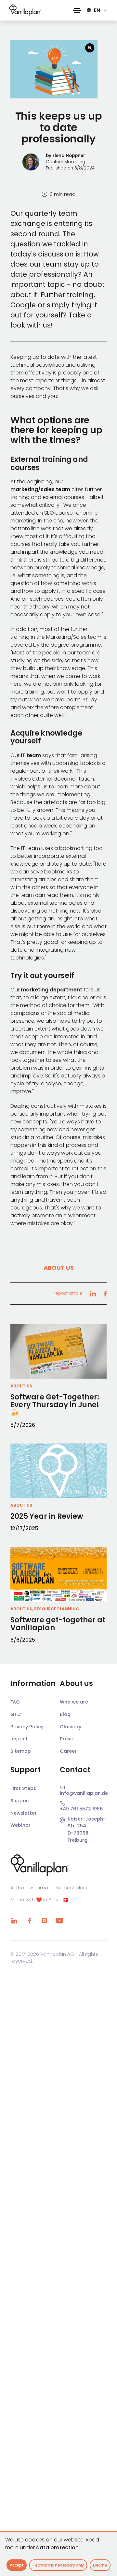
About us (59, 1268)
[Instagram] (44, 1921)
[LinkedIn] (14, 1921)
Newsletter (24, 1813)
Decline (100, 2565)
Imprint (19, 1739)
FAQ (15, 1702)
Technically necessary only (58, 2565)
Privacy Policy (27, 1727)
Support (20, 1801)
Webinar (20, 1825)
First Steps (23, 1788)
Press (66, 1739)
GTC (16, 1714)
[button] (77, 10)
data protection (57, 2547)
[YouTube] (59, 1921)
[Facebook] (29, 1921)
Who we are (74, 1702)
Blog (65, 1714)
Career (68, 1751)
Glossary (71, 1727)
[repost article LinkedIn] (93, 1294)
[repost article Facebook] (105, 1294)
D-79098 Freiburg (78, 1837)
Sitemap (21, 1751)
